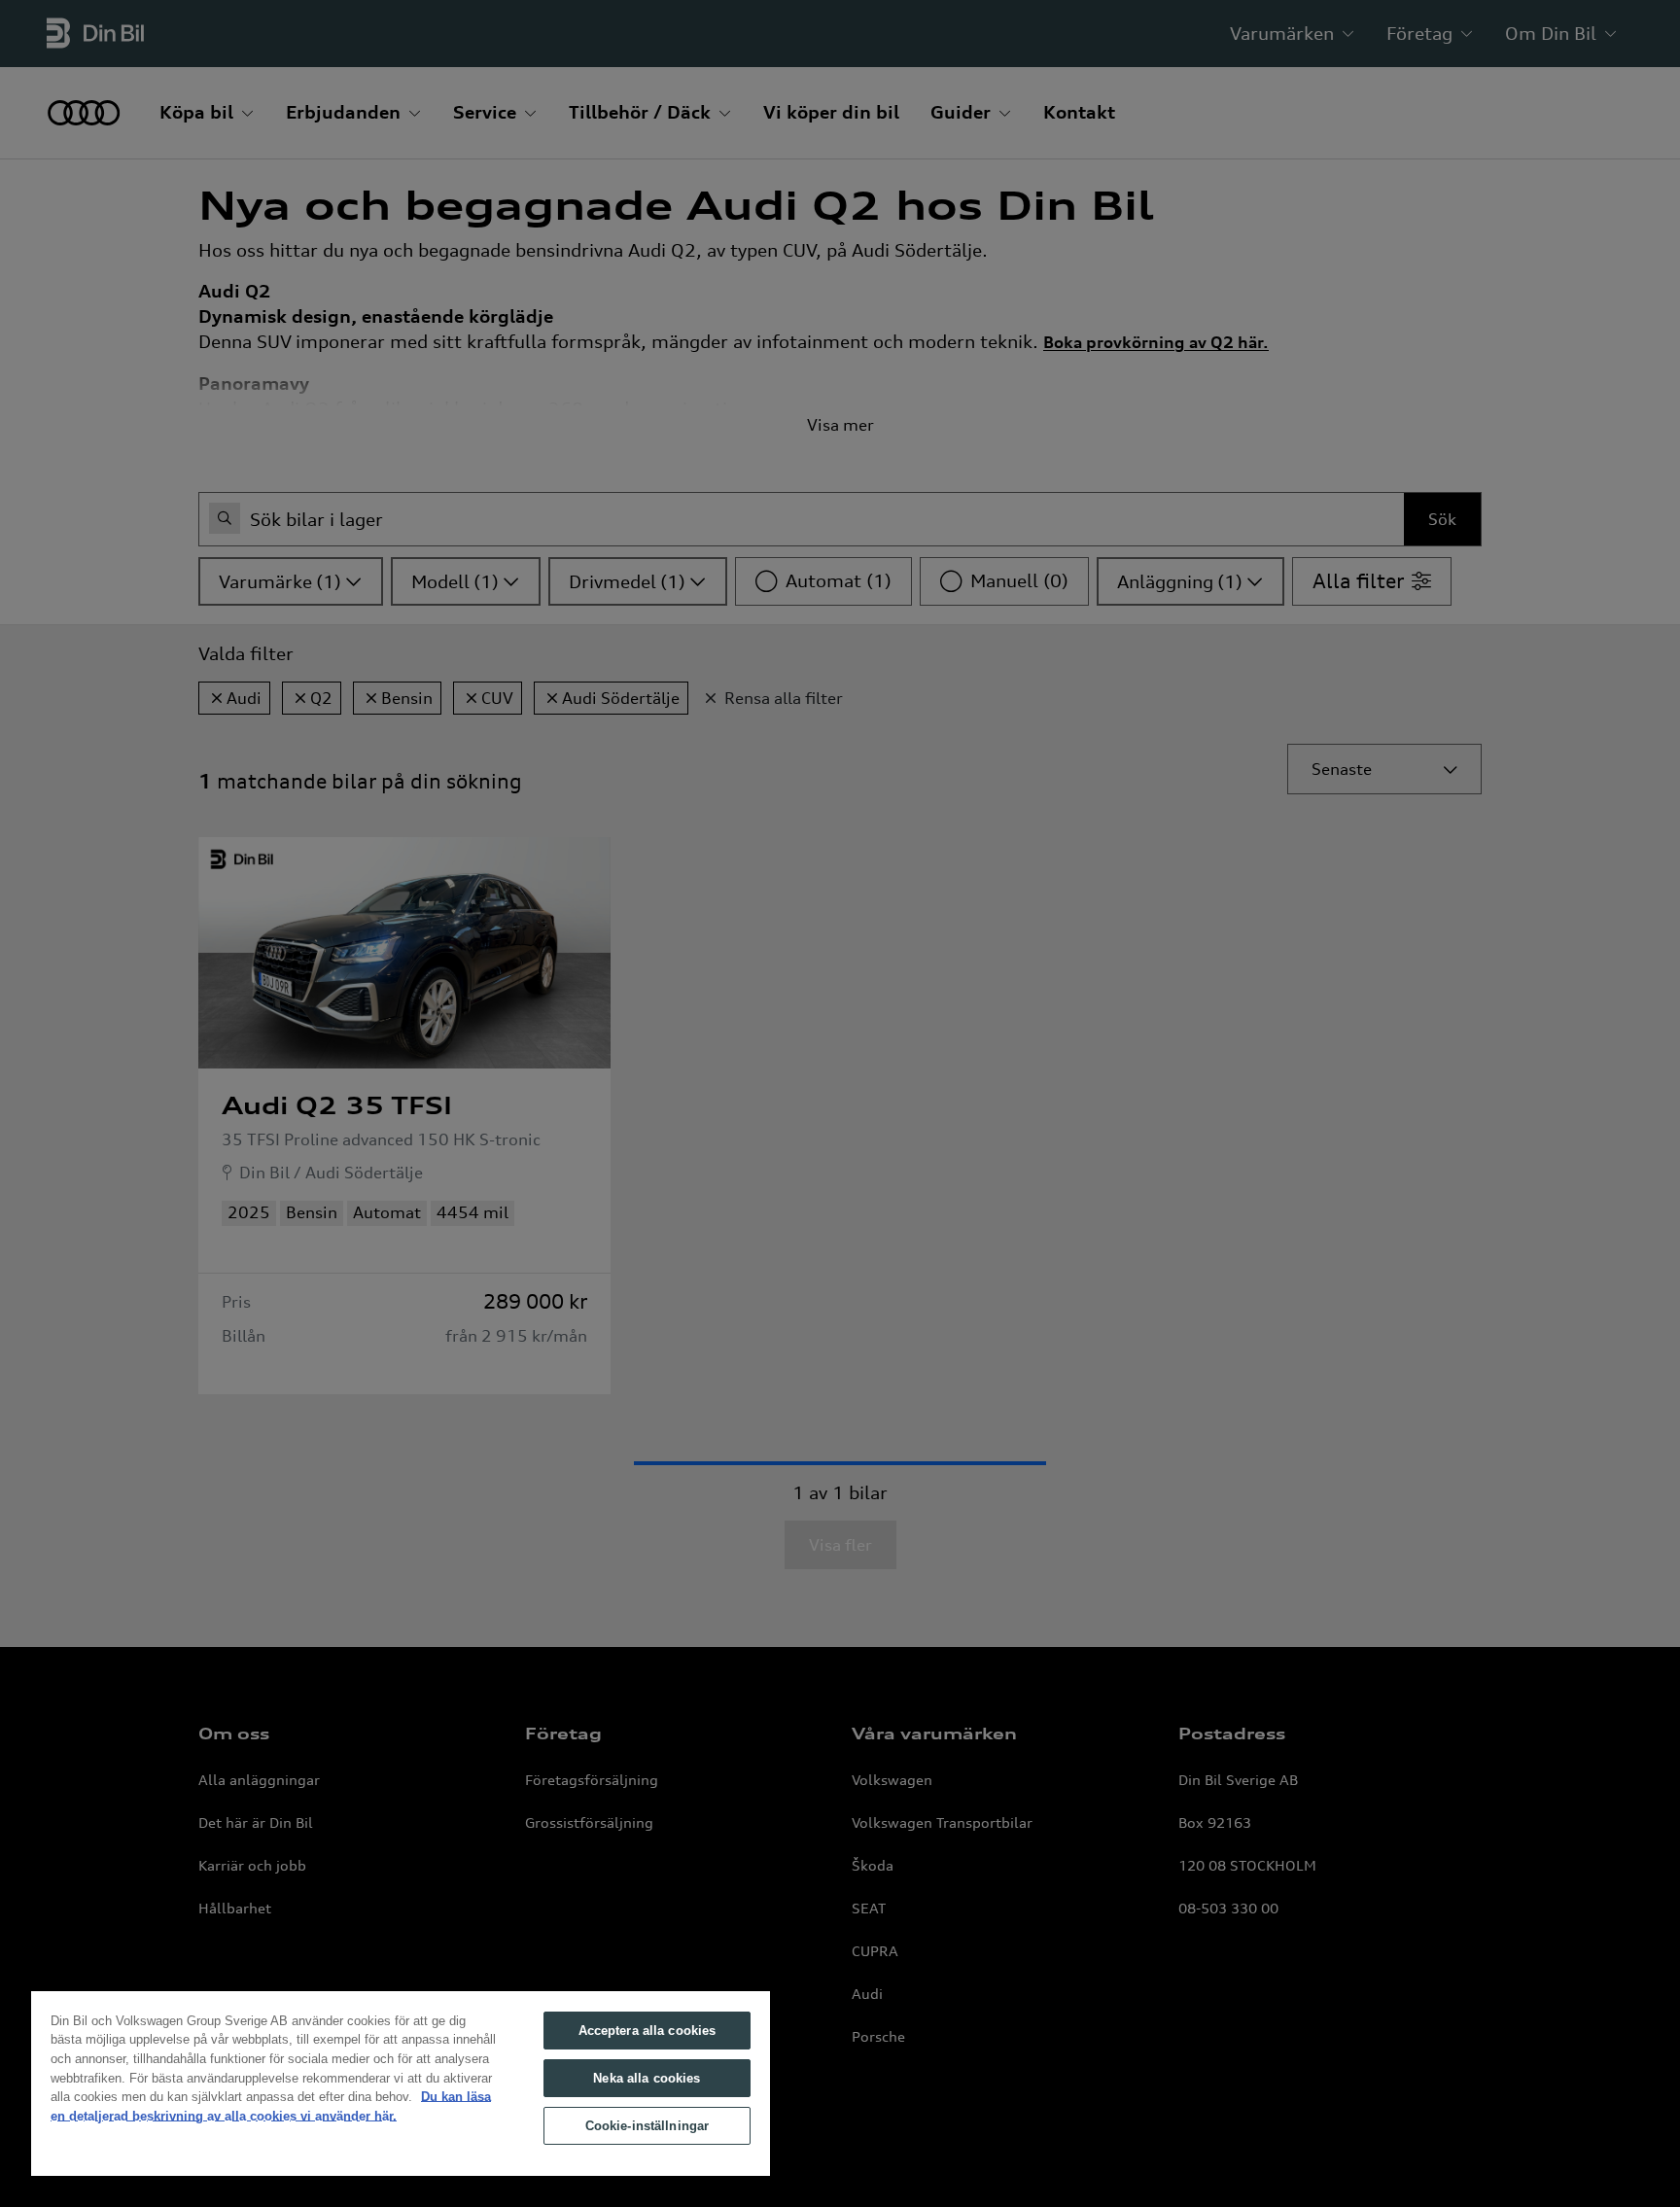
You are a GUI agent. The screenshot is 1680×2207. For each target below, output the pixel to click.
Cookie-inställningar (647, 2126)
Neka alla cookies (647, 2078)
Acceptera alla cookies (647, 2031)
